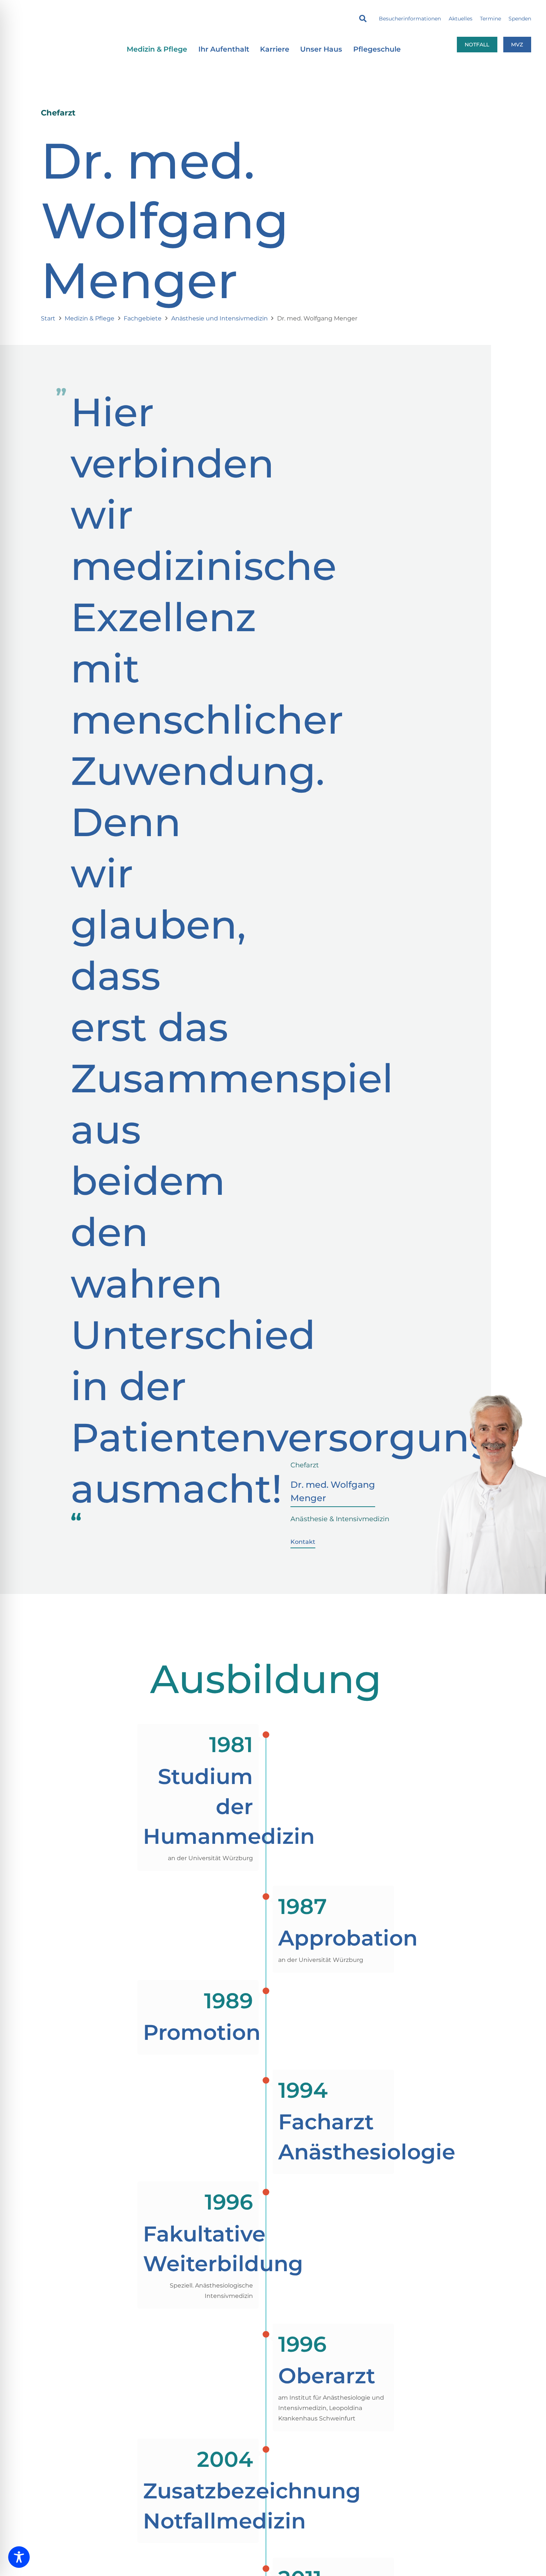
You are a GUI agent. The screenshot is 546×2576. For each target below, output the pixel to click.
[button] (363, 19)
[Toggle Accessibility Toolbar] (19, 2557)
